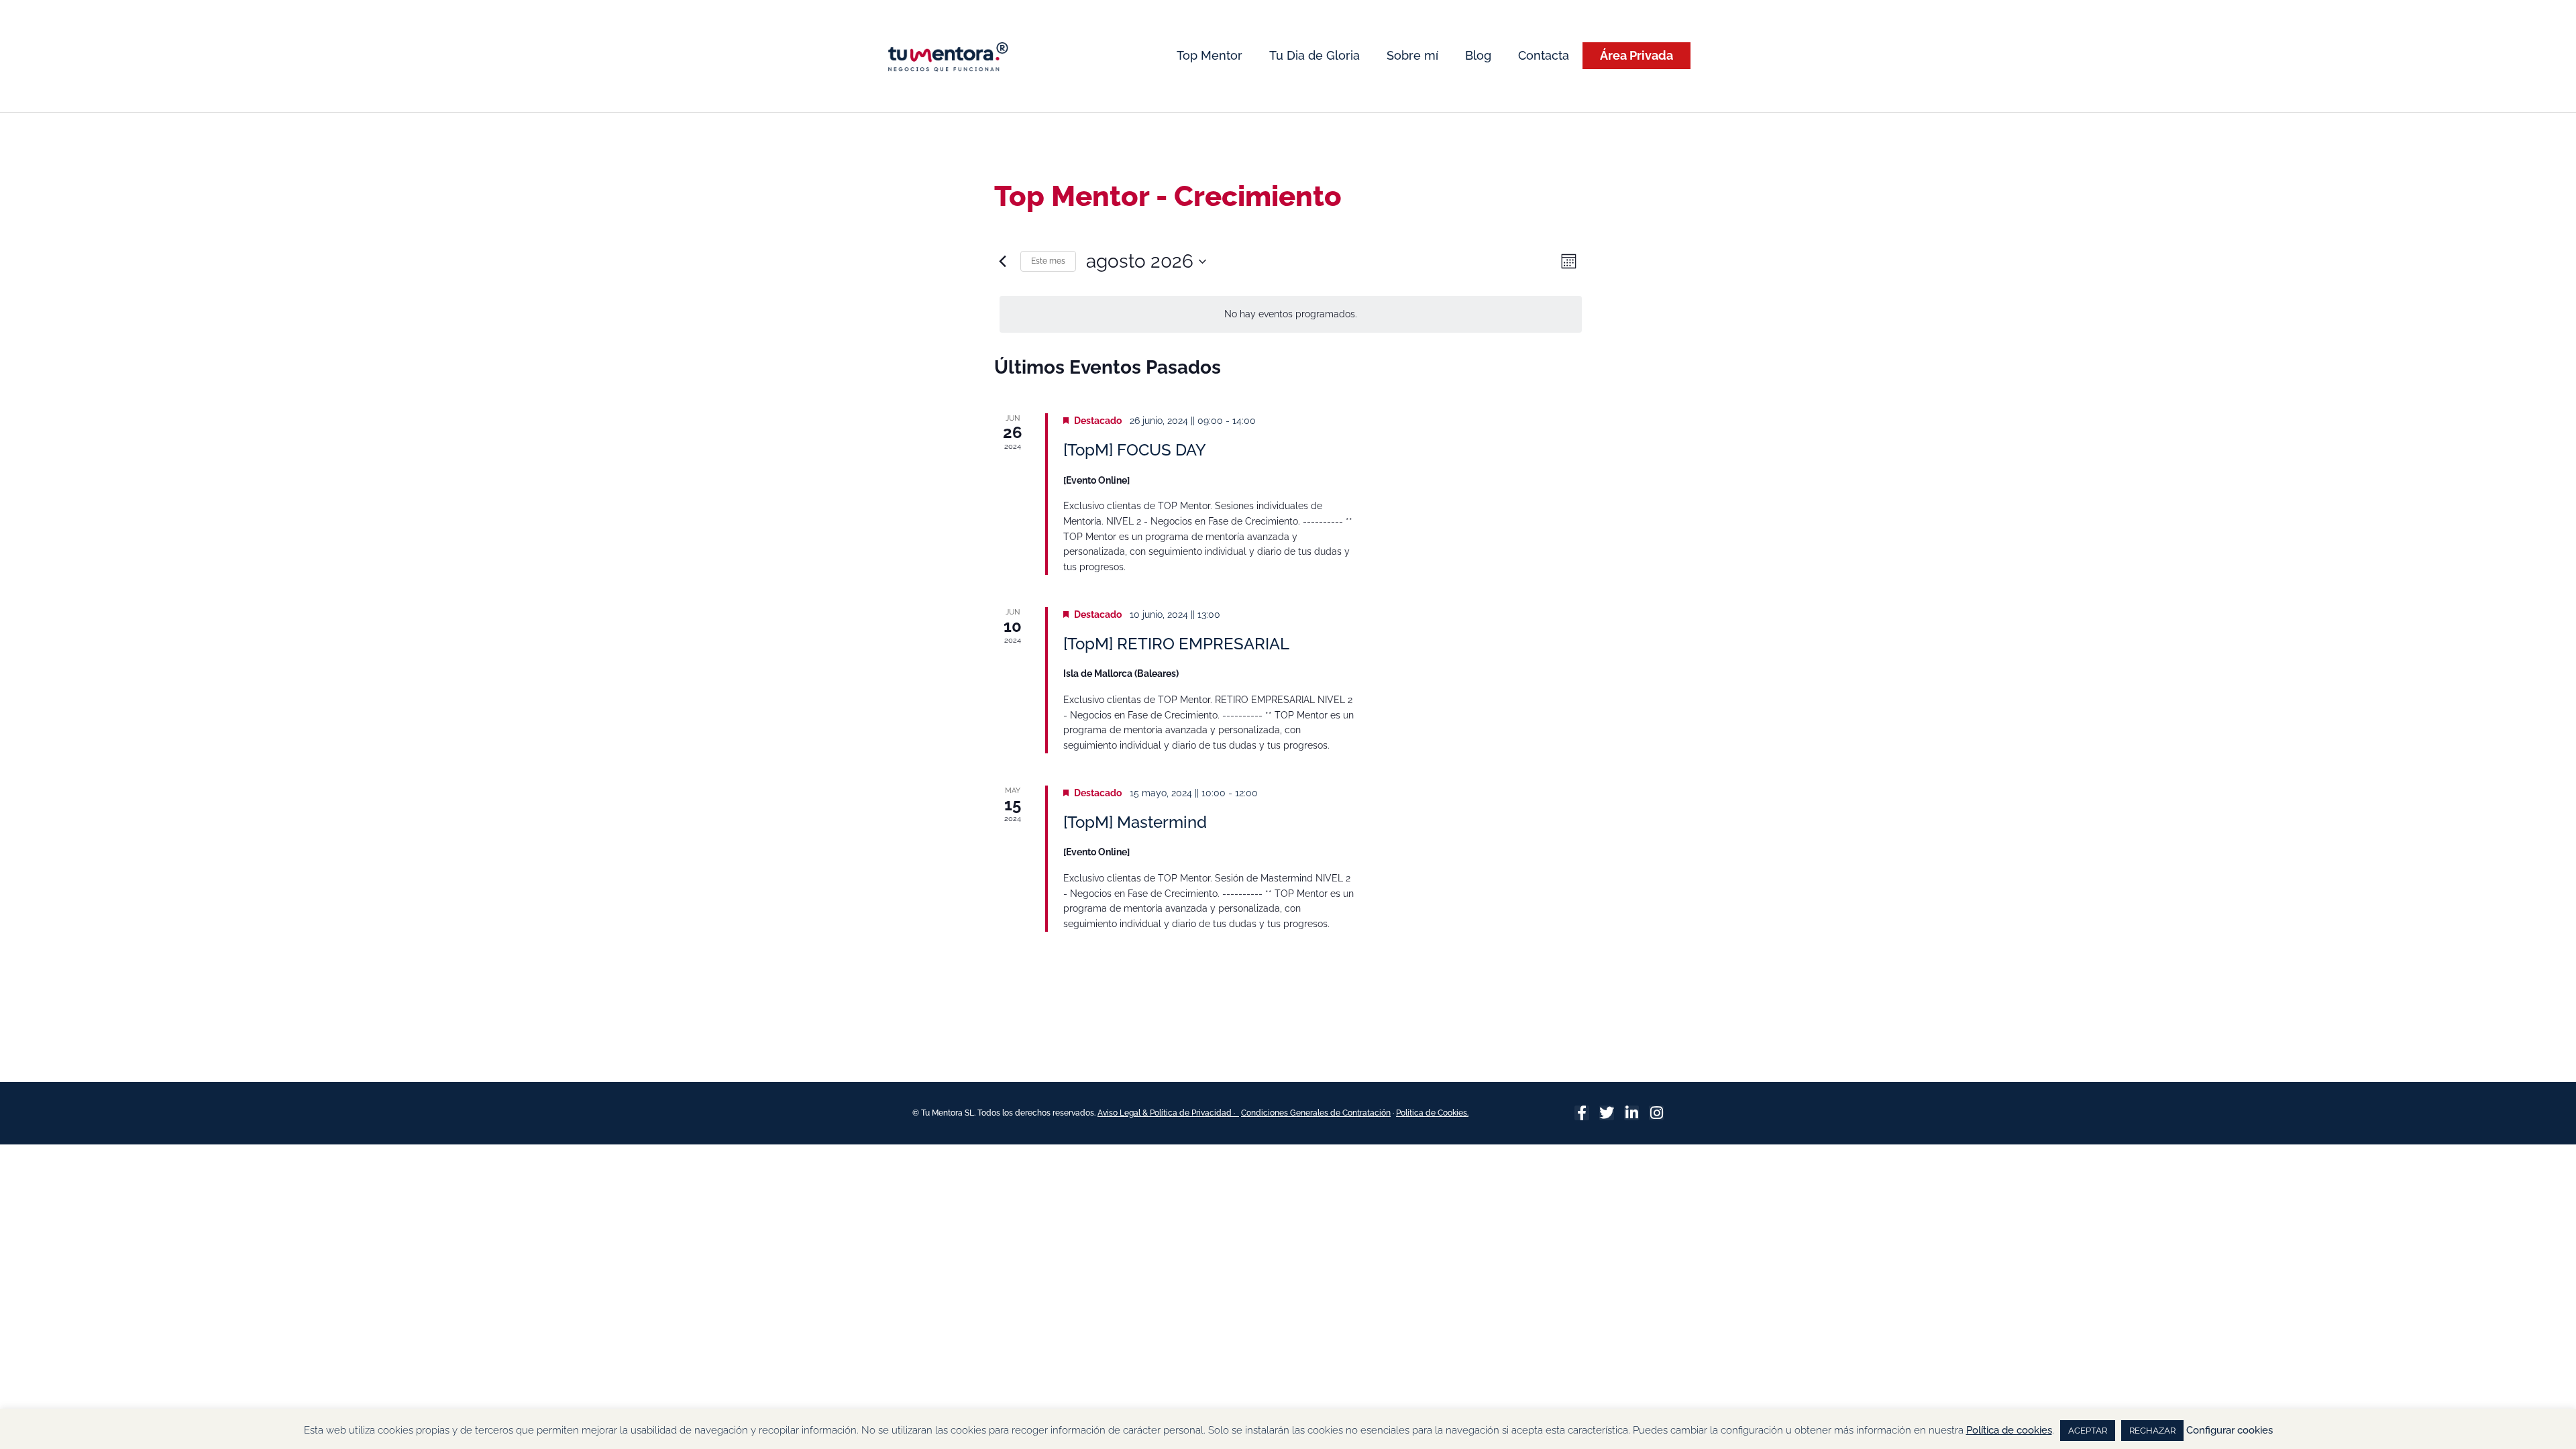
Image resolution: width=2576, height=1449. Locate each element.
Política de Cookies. (1432, 1113)
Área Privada (1636, 55)
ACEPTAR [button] (2088, 1431)
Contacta (1544, 55)
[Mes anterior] (1002, 262)
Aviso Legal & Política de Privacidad (1166, 1113)
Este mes (1048, 261)
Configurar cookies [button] (2230, 1430)
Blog (1478, 55)
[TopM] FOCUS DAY (1135, 450)
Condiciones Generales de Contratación (1316, 1113)
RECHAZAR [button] (2152, 1431)
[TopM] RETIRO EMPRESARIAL (1176, 644)
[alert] (1291, 314)
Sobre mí (1412, 55)
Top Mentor (1210, 55)
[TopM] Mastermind (1135, 822)
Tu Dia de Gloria (1314, 55)
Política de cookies (2009, 1430)
